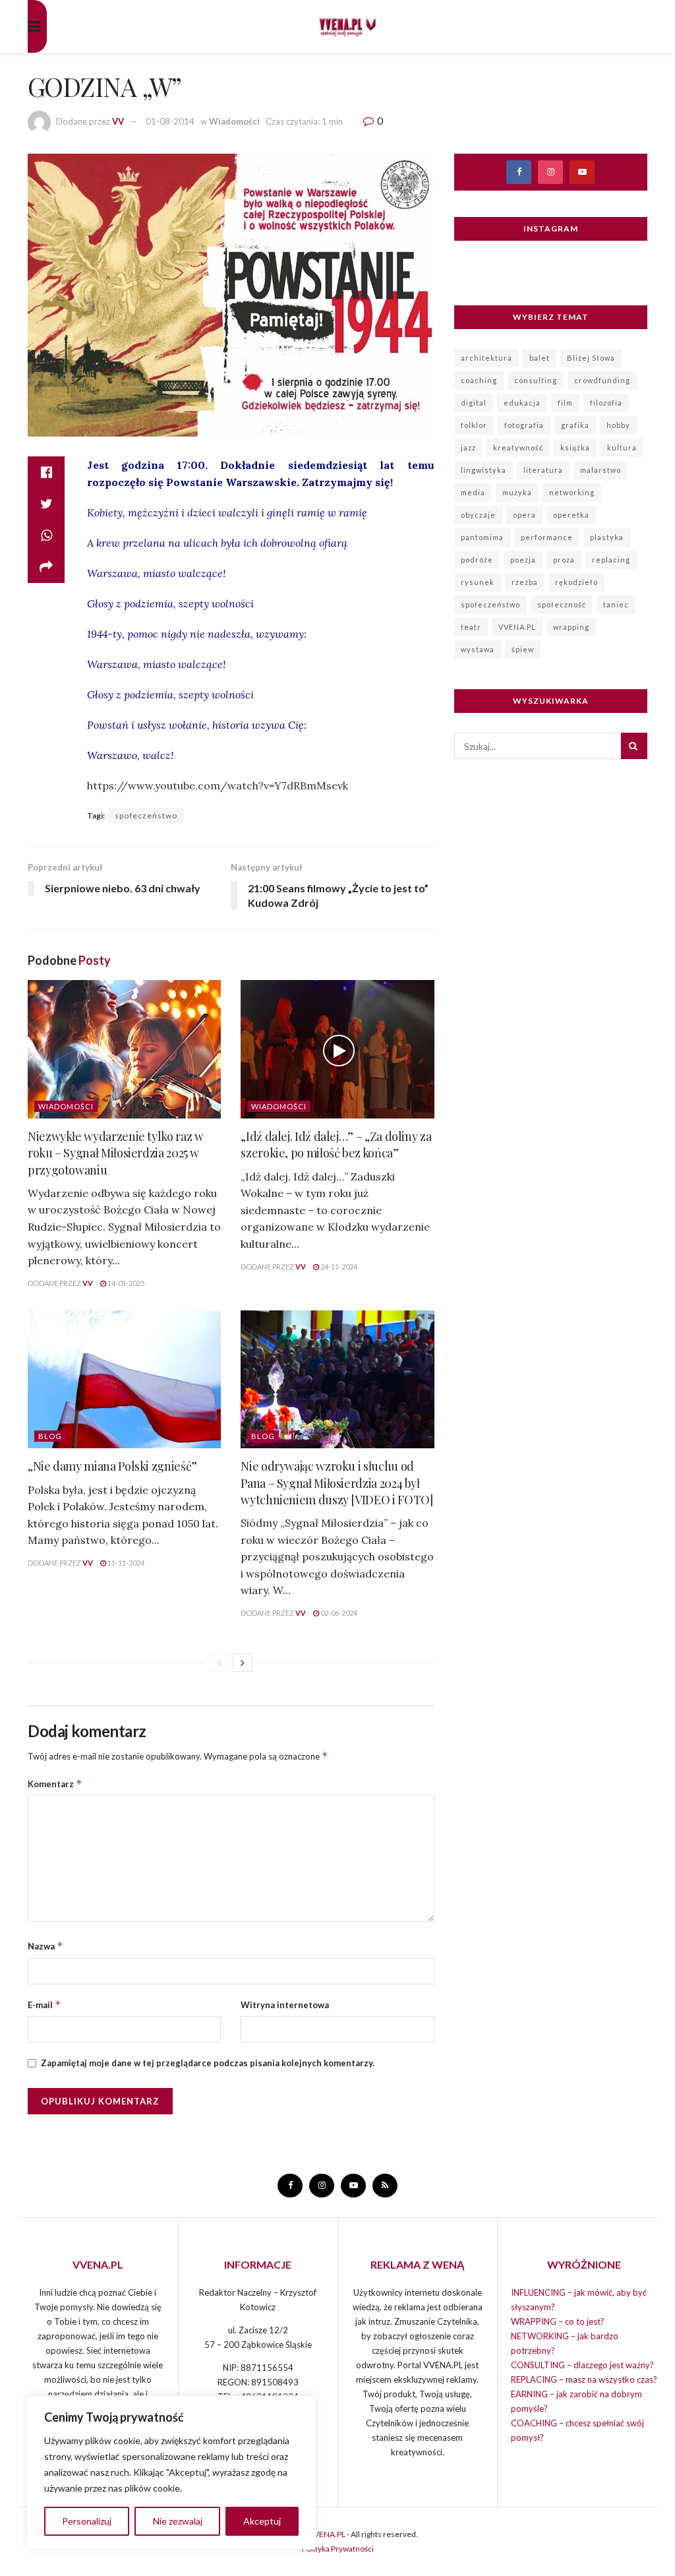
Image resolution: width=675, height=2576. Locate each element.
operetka (571, 515)
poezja (523, 560)
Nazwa (45, 1946)
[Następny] (243, 1663)
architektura (486, 358)
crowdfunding (602, 380)
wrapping (571, 627)
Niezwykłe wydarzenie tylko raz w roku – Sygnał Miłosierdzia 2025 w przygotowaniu (115, 1153)
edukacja (522, 403)
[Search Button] (634, 746)
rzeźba (525, 582)
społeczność (562, 604)
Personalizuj (87, 2521)
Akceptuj (262, 2521)
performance (547, 537)
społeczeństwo (146, 815)
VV (118, 121)
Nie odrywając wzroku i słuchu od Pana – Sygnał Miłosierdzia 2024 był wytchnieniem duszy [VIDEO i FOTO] (337, 1483)
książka (575, 447)
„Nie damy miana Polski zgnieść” (112, 1466)
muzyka (517, 492)
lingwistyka (484, 470)
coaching (479, 380)
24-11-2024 (338, 1267)
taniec (616, 604)
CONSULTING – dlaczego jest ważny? (582, 2365)
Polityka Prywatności (338, 2549)
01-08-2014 (170, 121)
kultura (622, 447)
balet (540, 358)
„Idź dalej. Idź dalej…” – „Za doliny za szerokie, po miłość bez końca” (336, 1145)
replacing (611, 560)
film (565, 403)
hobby (618, 425)
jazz (468, 447)
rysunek (478, 582)
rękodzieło (576, 582)
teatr (471, 627)
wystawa (478, 649)
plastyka (607, 537)
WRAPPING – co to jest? (558, 2321)
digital (474, 403)
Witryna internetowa (285, 2005)
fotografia (524, 425)
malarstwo (601, 470)
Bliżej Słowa (591, 358)
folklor (474, 425)
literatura (543, 470)
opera (524, 515)
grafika (575, 425)
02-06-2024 (338, 1613)
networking (572, 492)
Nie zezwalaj (178, 2521)
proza (564, 560)
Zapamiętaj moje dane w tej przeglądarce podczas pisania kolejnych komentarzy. (208, 2063)
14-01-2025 (125, 1283)
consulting (536, 380)
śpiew (523, 649)
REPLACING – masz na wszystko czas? (584, 2379)
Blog (50, 1436)
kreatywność (518, 447)
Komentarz (55, 1784)
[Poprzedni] (220, 1663)
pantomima (482, 537)
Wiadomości (234, 121)
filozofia (606, 403)
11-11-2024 (125, 1563)
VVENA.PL (517, 627)
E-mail (44, 2005)
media (473, 492)
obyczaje (478, 515)
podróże (477, 560)
